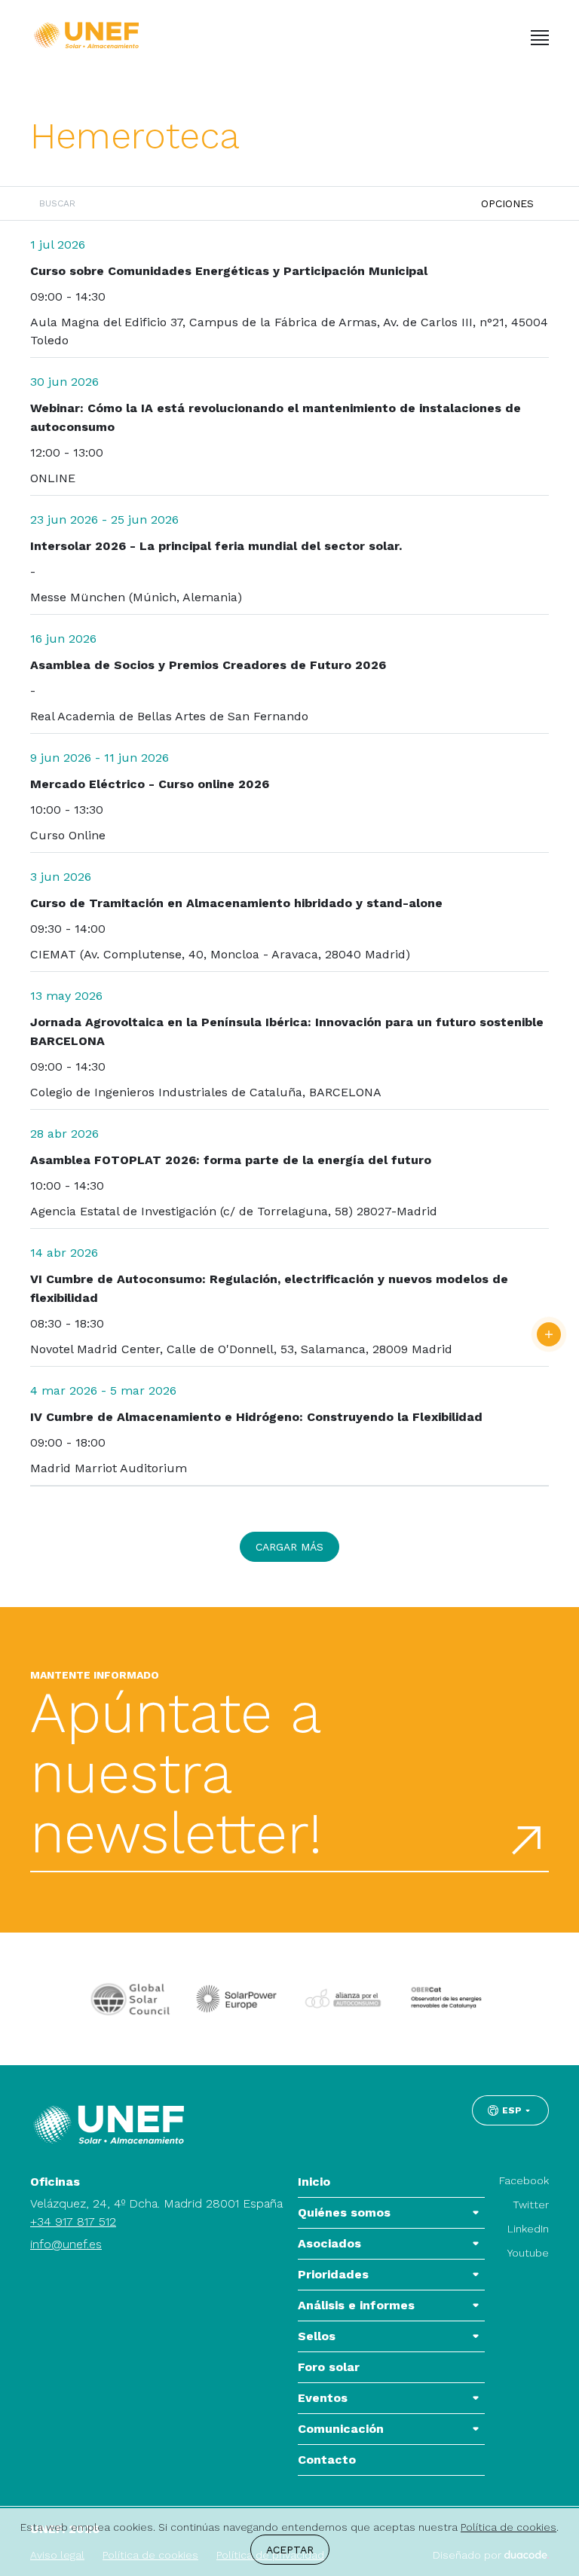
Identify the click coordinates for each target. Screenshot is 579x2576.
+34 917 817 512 (73, 2222)
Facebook (524, 2180)
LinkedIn (528, 2229)
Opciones (507, 203)
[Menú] (540, 38)
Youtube (528, 2253)
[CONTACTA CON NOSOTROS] (549, 1334)
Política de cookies (509, 2527)
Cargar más (289, 1547)
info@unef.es (66, 2244)
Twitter (531, 2205)
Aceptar (290, 2550)
